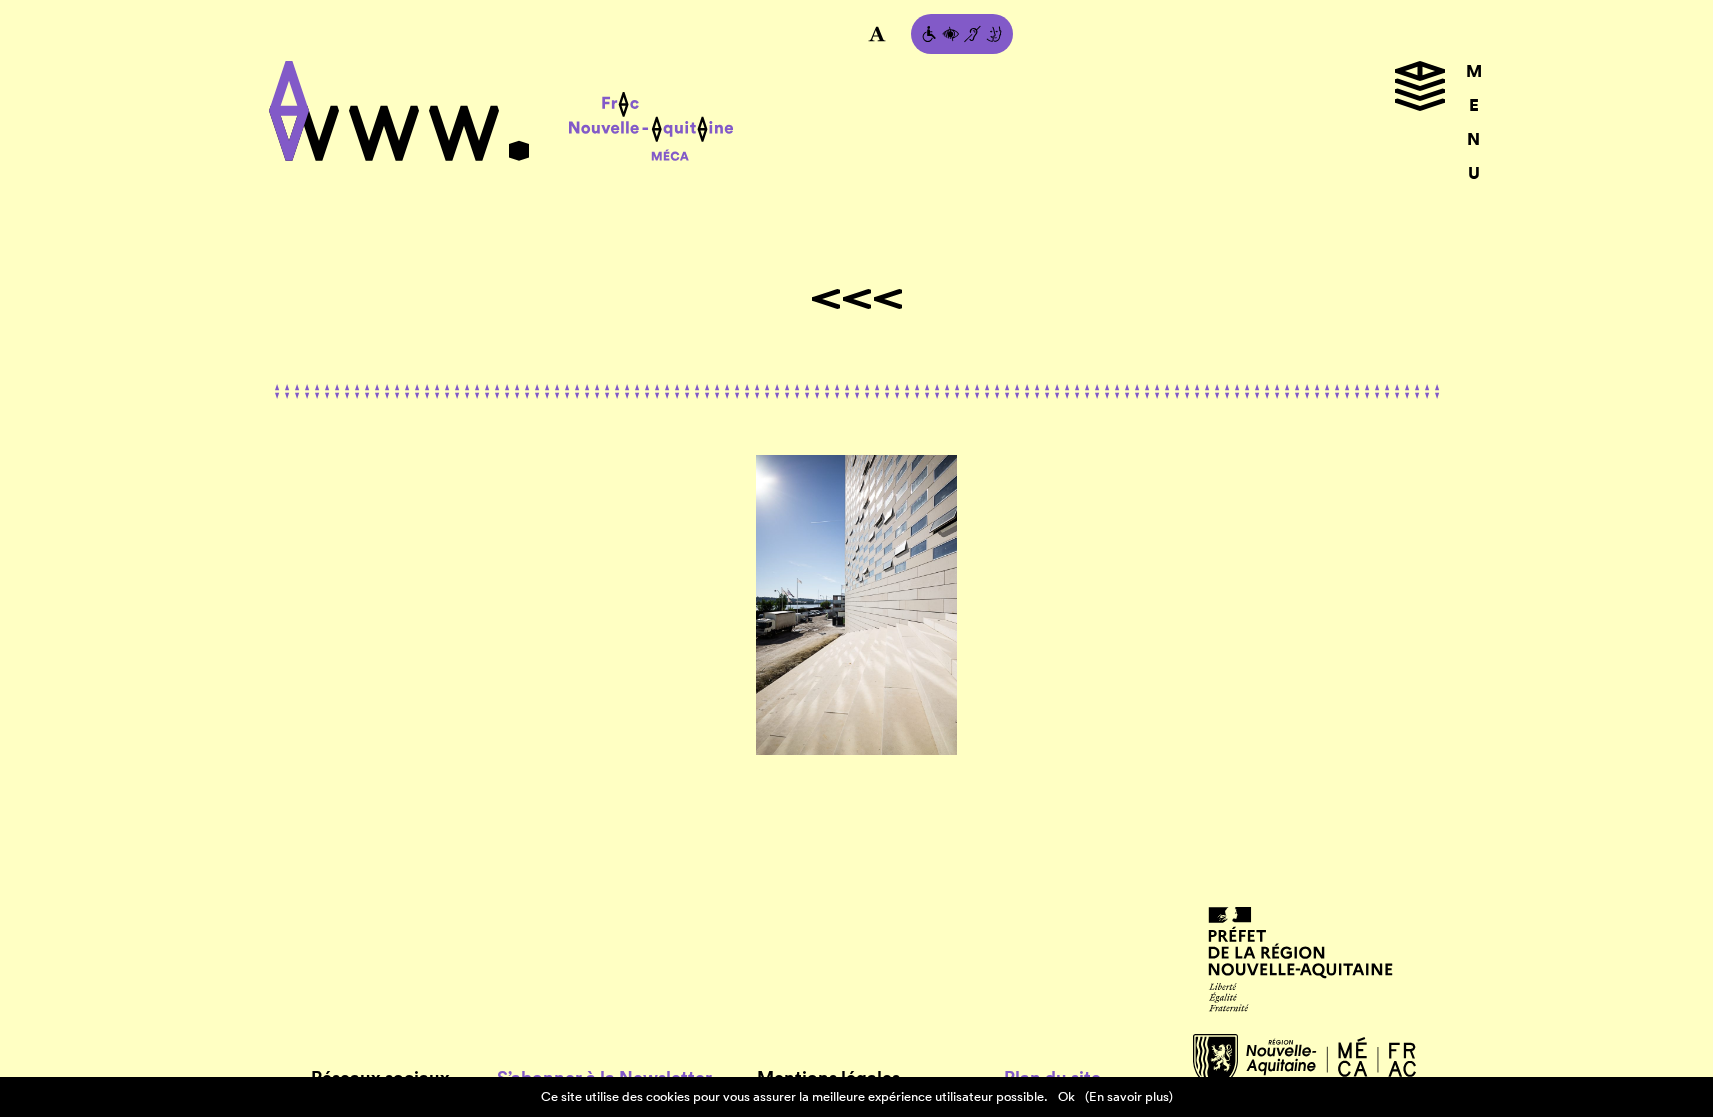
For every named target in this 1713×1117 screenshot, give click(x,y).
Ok (1066, 1096)
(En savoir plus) (1129, 1096)
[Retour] (857, 299)
